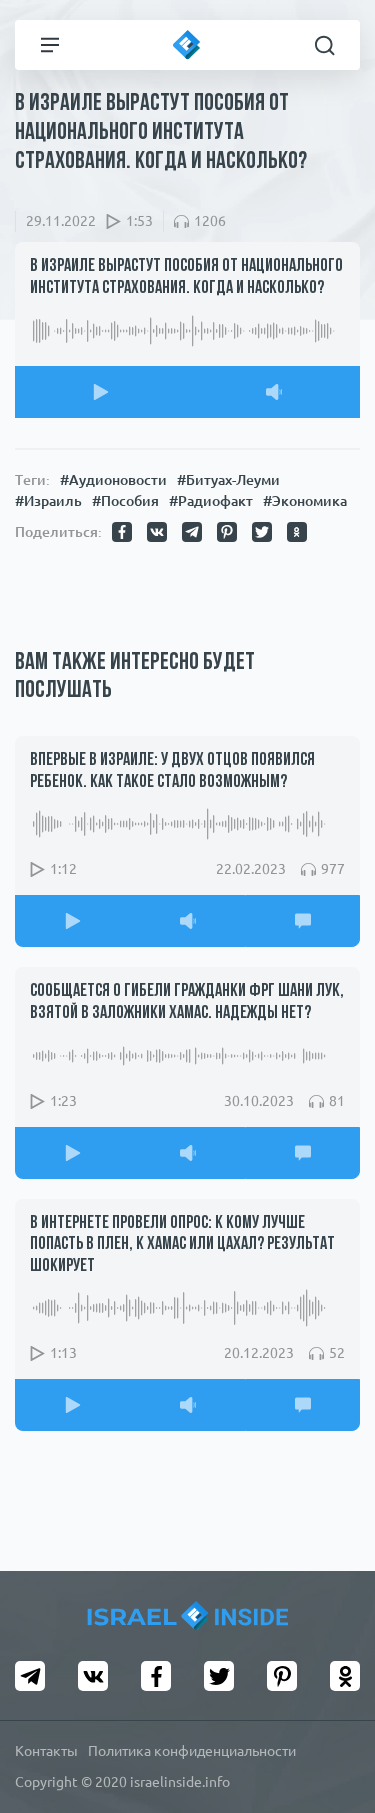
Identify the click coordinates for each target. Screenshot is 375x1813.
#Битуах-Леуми (228, 480)
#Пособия (125, 501)
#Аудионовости (113, 480)
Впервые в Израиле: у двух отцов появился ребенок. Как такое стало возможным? (172, 772)
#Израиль (48, 501)
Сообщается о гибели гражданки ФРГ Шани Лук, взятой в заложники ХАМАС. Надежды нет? (187, 1003)
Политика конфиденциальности (192, 1751)
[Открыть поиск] (325, 45)
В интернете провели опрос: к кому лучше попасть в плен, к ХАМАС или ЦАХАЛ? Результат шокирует (182, 1245)
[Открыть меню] (50, 45)
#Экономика (305, 501)
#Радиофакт (211, 501)
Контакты (46, 1751)
